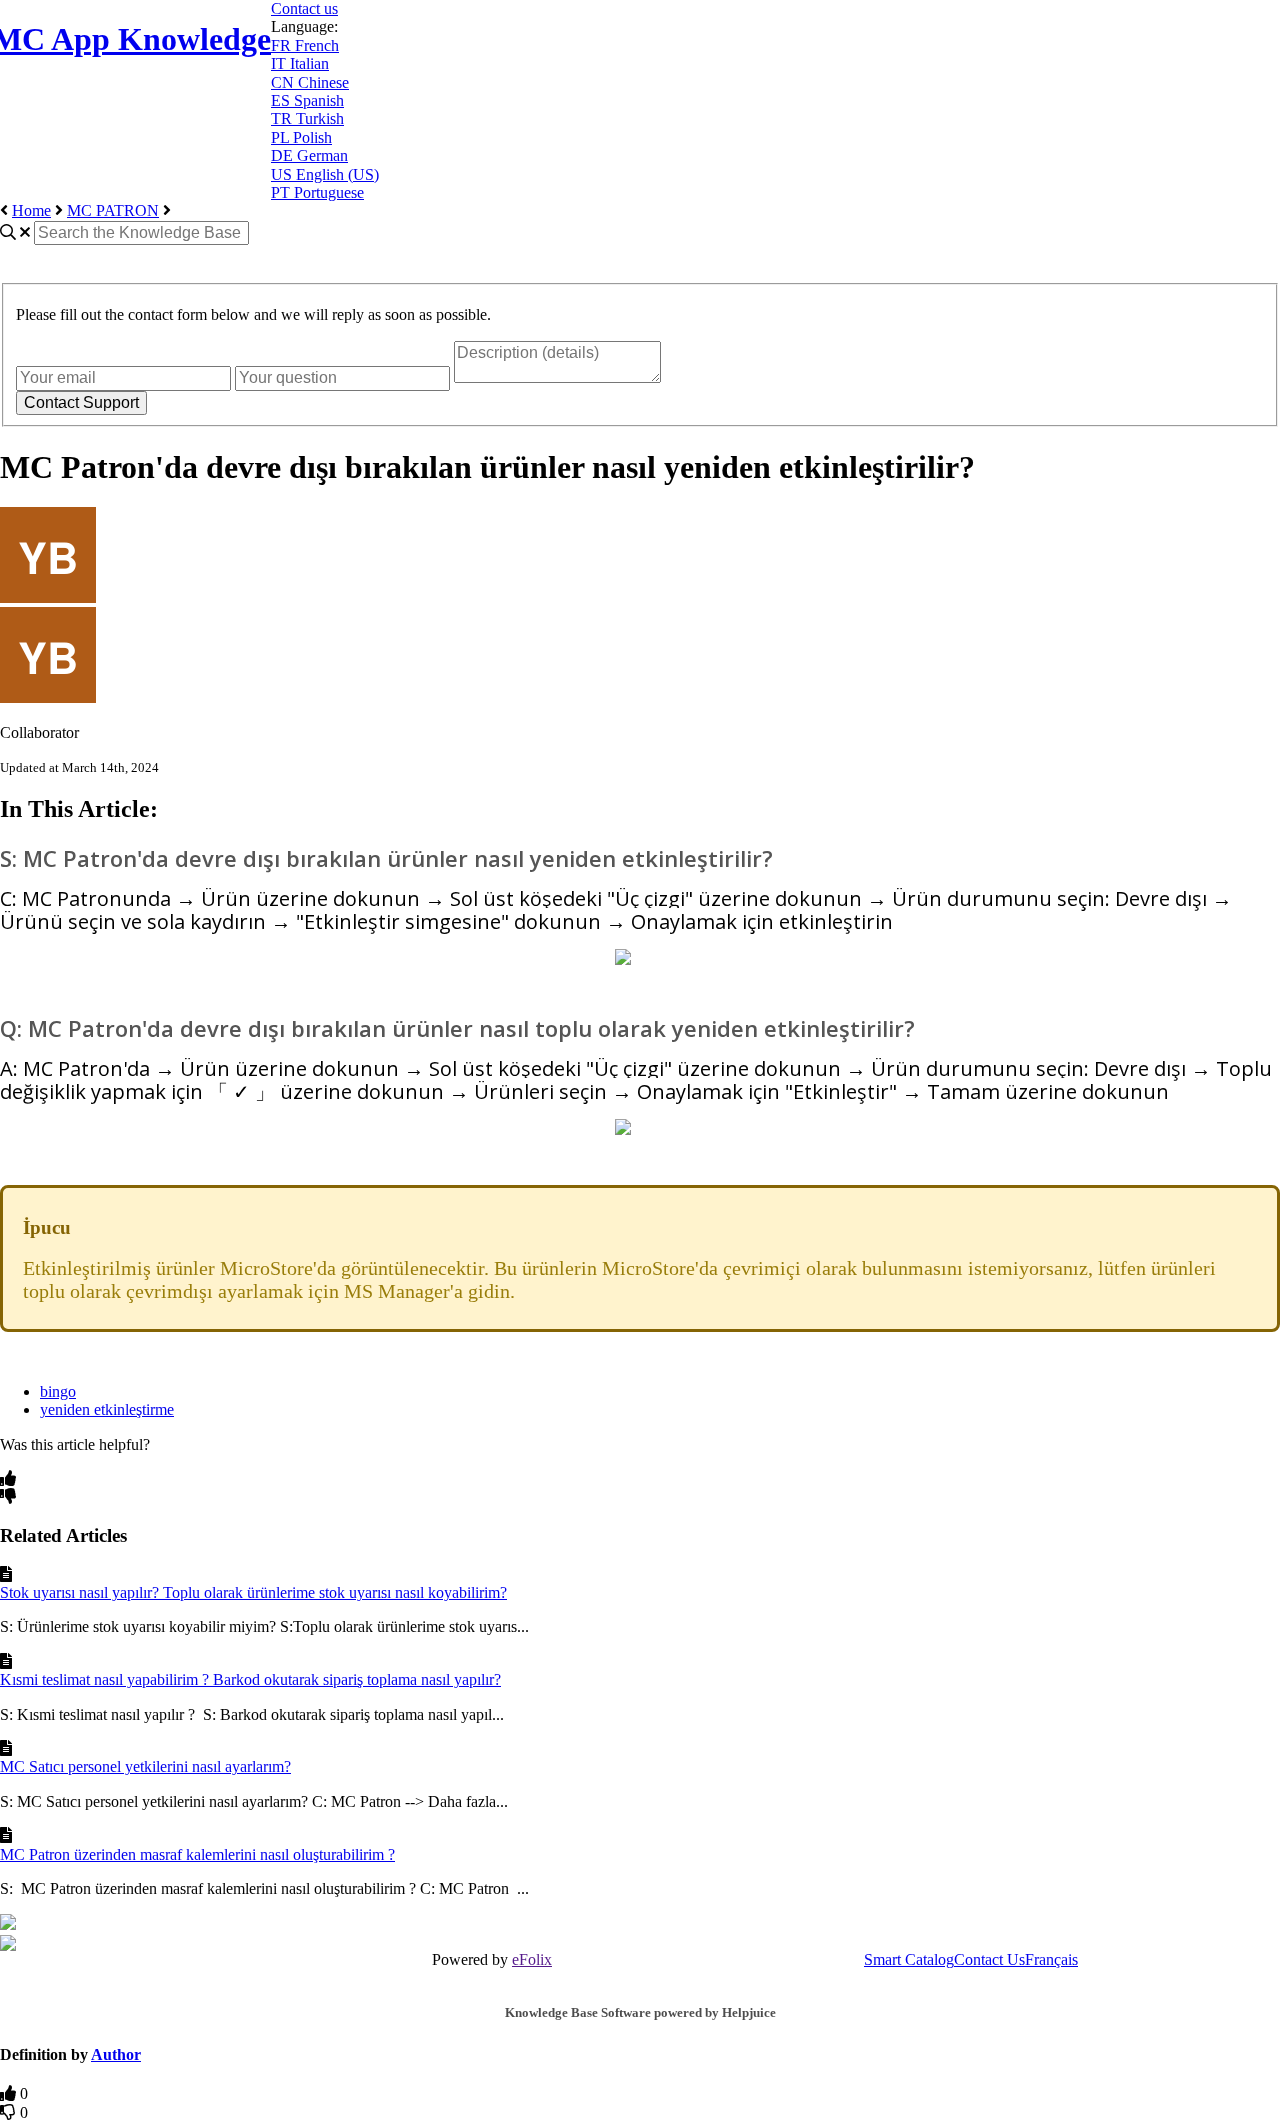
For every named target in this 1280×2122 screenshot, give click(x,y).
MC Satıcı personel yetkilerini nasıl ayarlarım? (145, 1766)
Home (31, 210)
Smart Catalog (909, 1959)
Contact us (304, 8)
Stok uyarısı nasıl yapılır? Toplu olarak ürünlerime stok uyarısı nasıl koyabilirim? (253, 1592)
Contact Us (989, 1959)
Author (116, 2054)
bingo (58, 1391)
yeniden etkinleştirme (107, 1409)
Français (1051, 1959)
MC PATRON (113, 210)
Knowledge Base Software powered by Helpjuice (640, 2012)
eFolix (532, 1959)
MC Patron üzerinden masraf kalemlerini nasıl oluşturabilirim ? (197, 1854)
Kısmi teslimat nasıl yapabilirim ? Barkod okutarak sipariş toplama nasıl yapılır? (250, 1679)
